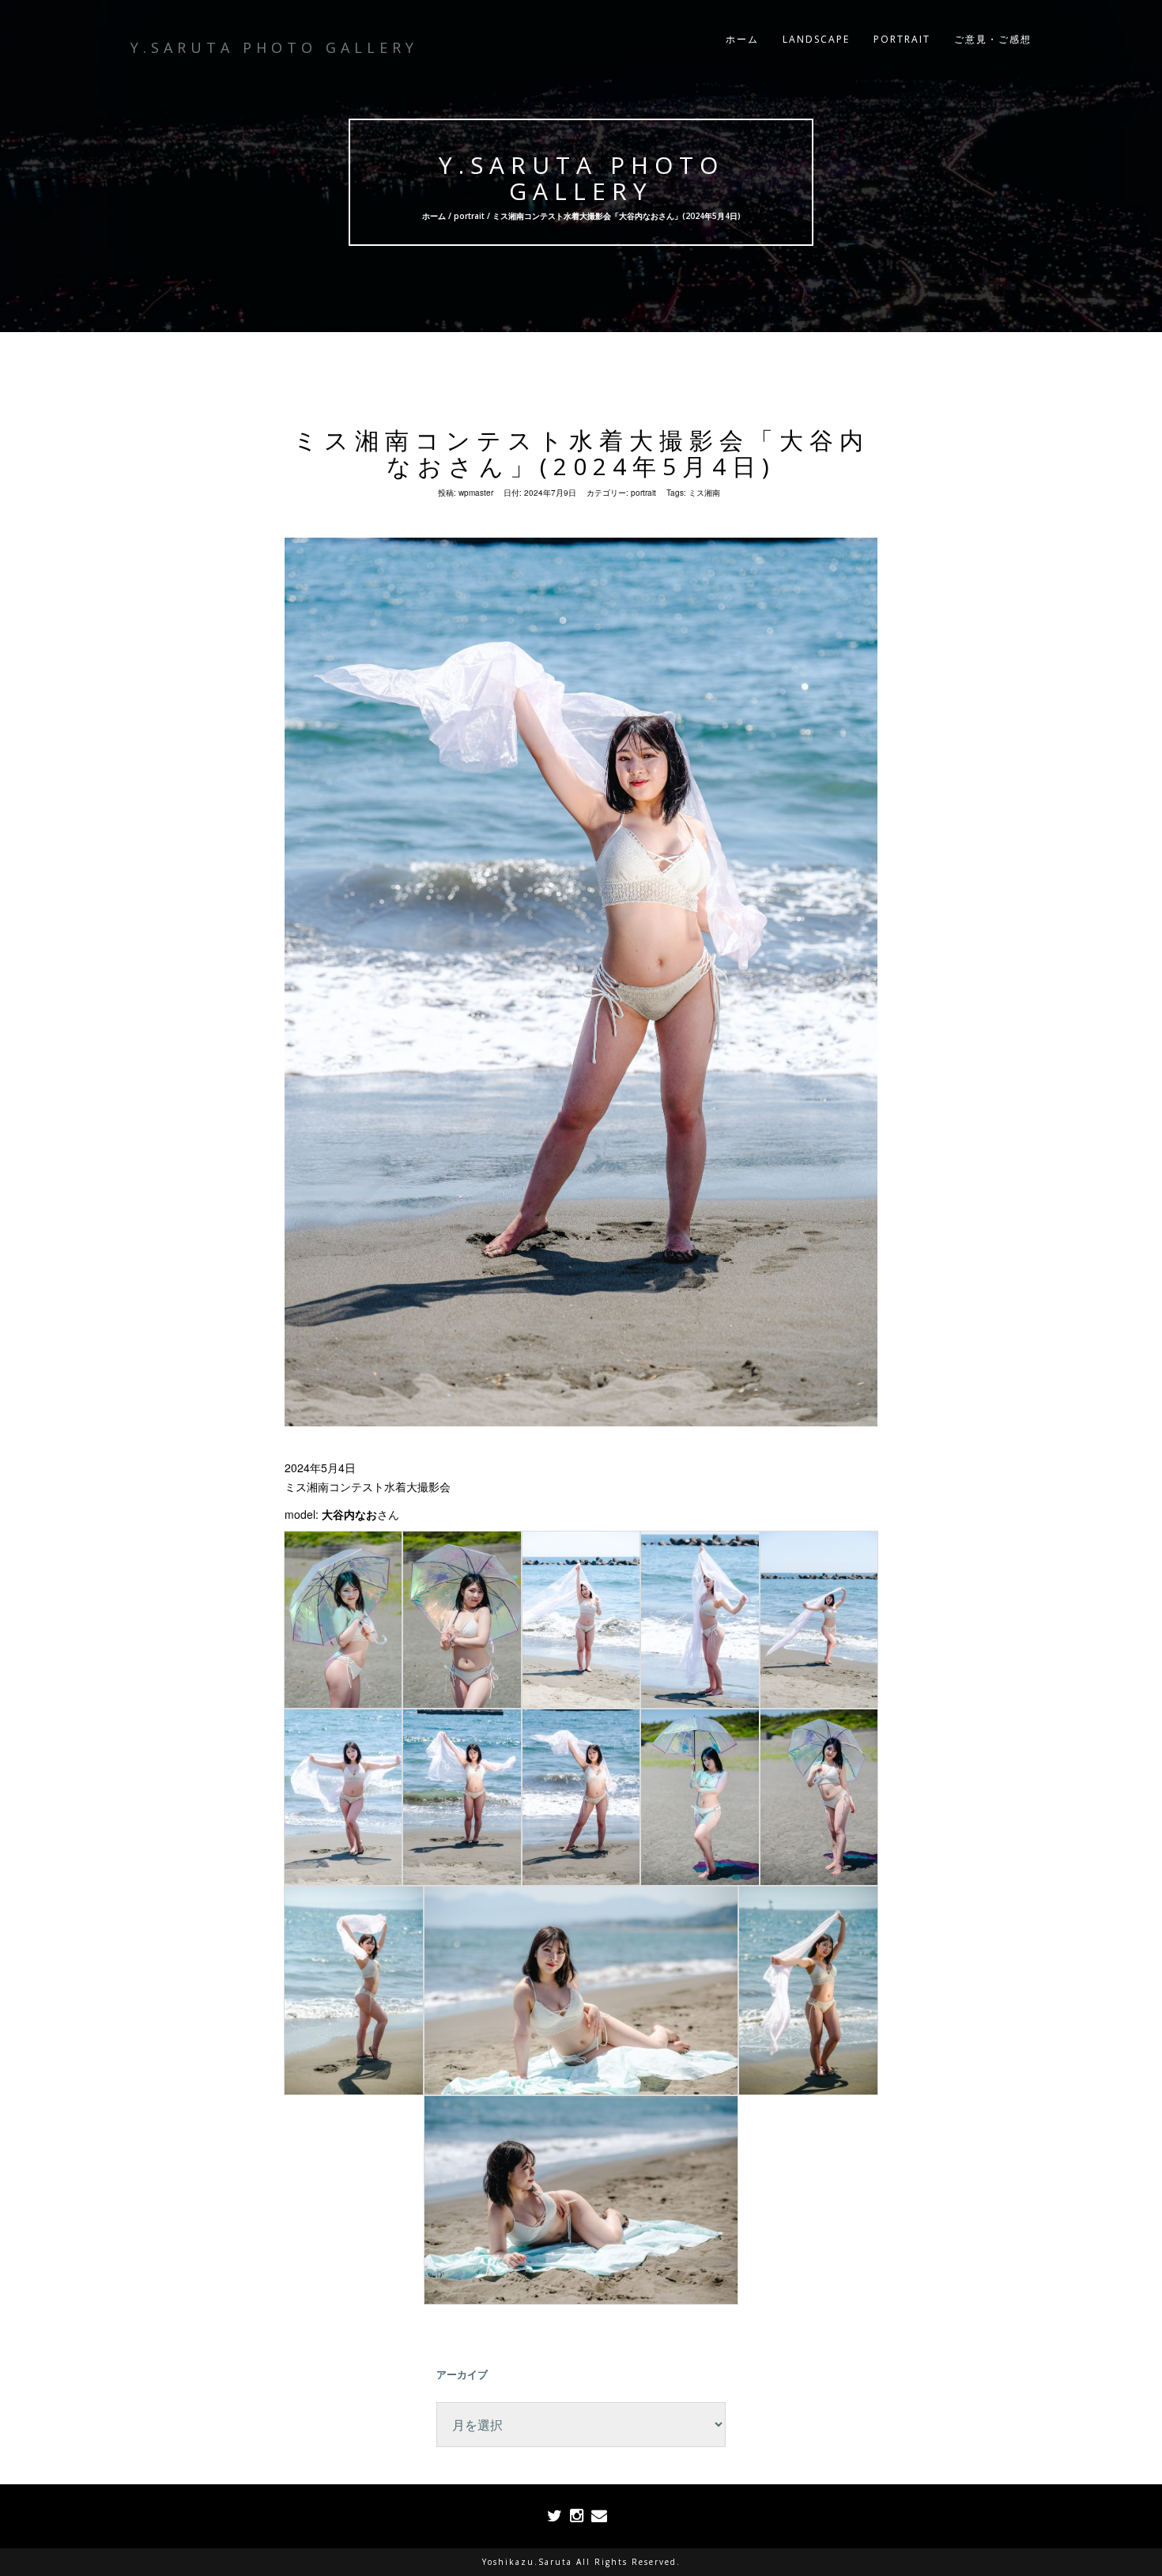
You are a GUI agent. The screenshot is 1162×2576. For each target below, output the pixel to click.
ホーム (742, 39)
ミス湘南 (704, 493)
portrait (469, 216)
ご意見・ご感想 (993, 39)
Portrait (902, 39)
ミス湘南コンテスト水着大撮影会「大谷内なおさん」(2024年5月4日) (581, 453)
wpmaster (476, 493)
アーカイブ (462, 2374)
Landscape (816, 39)
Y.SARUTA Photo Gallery (581, 178)
